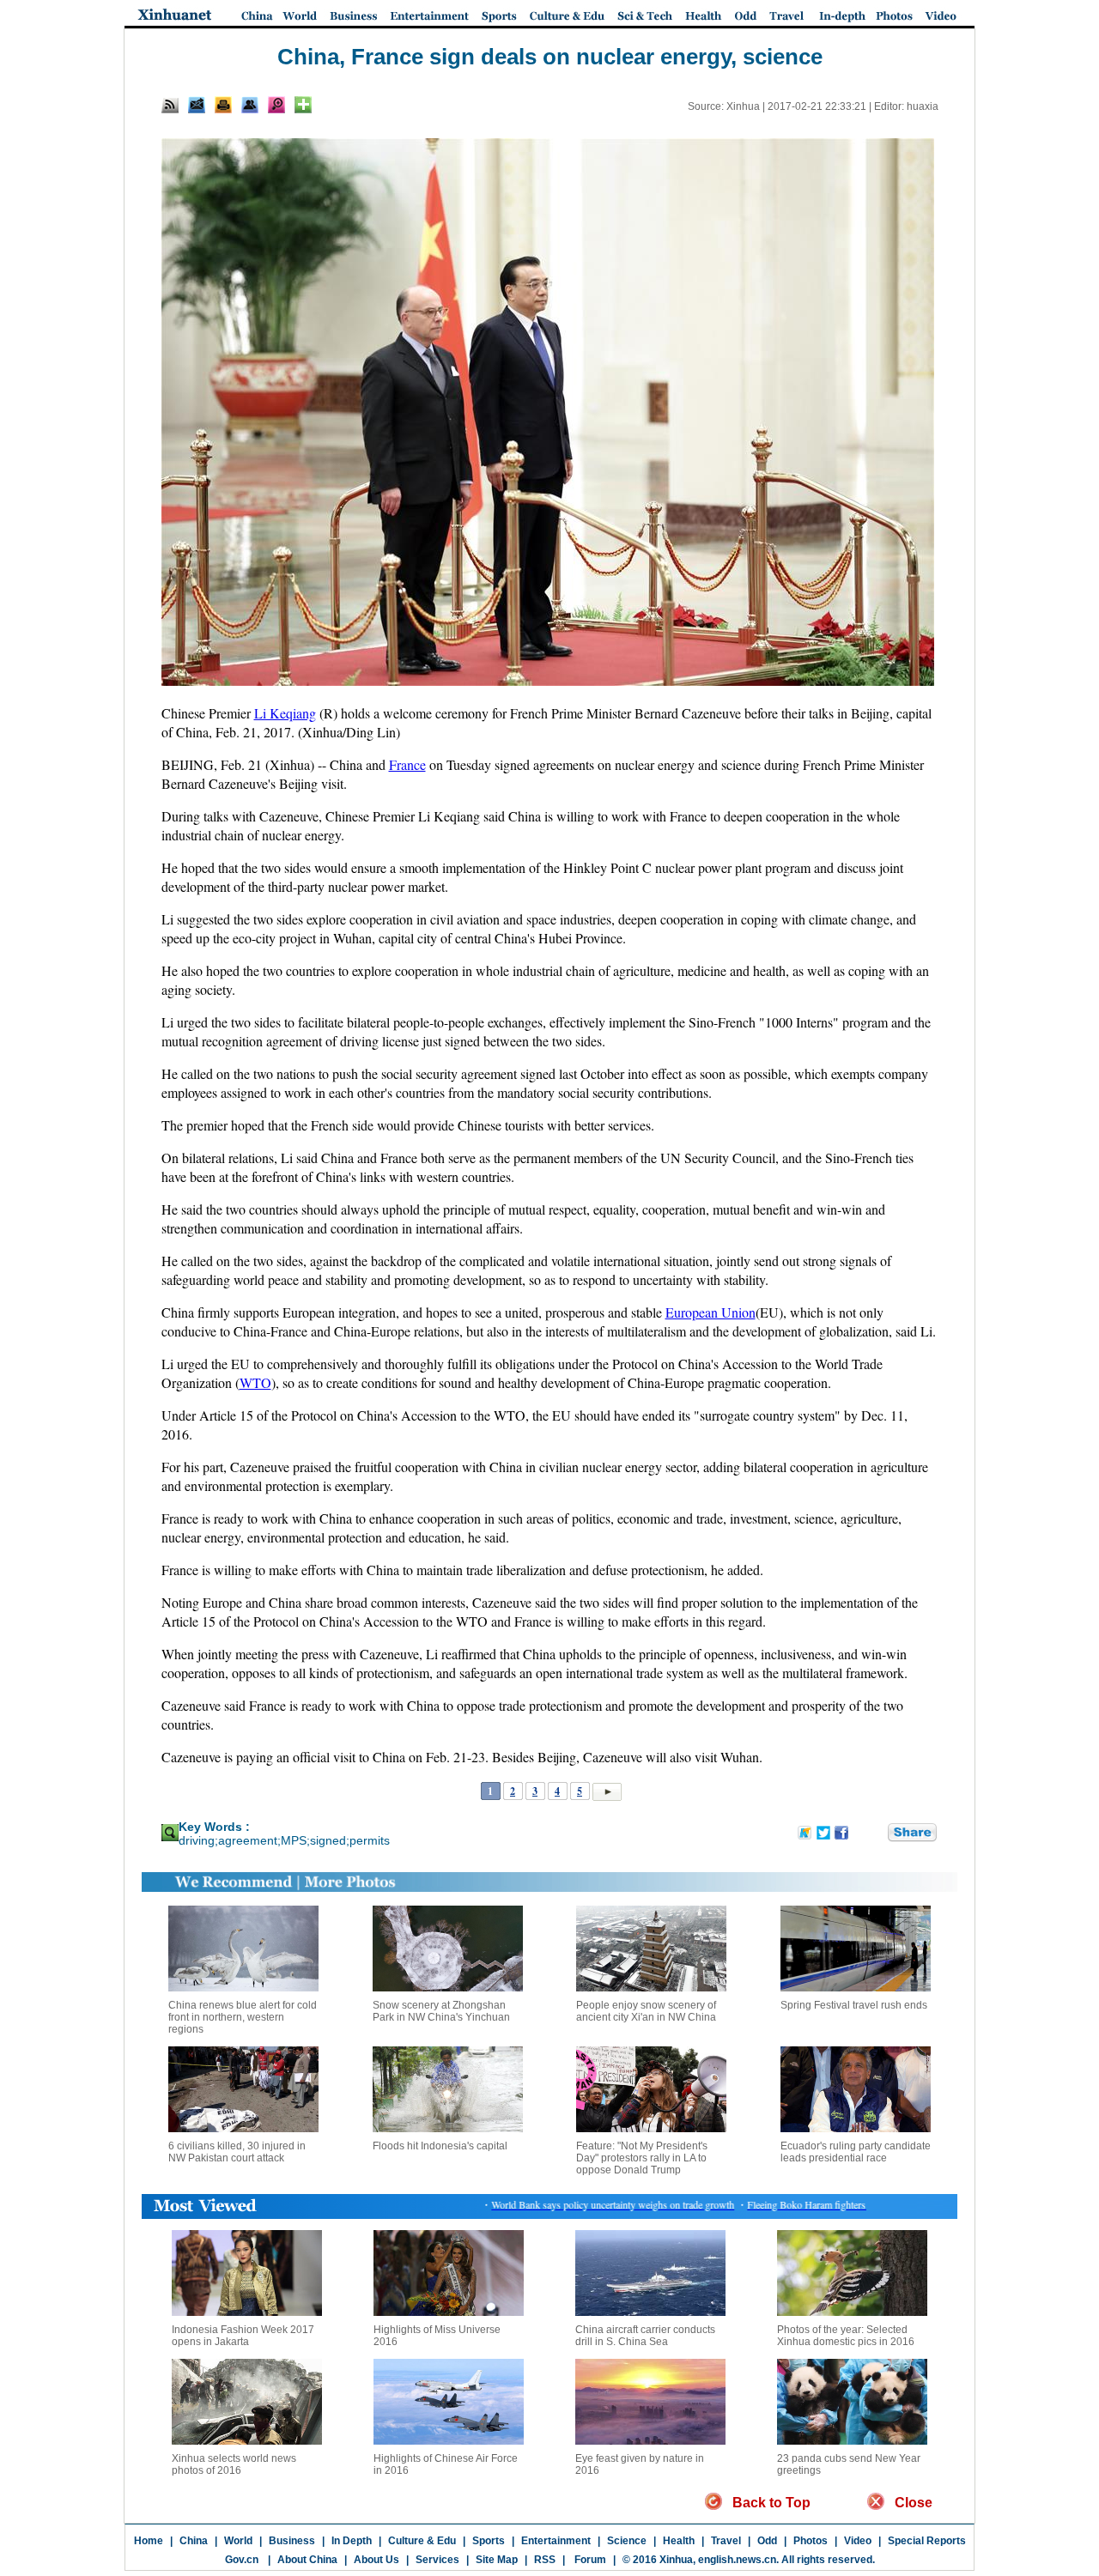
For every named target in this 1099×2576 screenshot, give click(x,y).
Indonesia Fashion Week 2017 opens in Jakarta (243, 2336)
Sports (489, 2541)
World (238, 2541)
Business (292, 2541)
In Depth (352, 2541)
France (407, 764)
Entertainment (556, 2541)
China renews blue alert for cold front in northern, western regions (243, 2017)
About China (307, 2560)
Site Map (497, 2560)
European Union (710, 1312)
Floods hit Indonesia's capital (440, 2146)
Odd (767, 2541)
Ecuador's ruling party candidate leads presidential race (856, 2152)
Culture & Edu (422, 2541)
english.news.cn (737, 2560)
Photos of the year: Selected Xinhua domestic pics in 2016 (846, 2336)
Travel (726, 2541)
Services (437, 2560)
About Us (376, 2560)
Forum (589, 2560)
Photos (811, 2541)
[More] (303, 105)
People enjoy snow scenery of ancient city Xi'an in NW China (646, 2011)
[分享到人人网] (876, 1833)
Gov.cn (242, 2560)
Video (858, 2541)
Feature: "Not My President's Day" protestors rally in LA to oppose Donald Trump (642, 2158)
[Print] (223, 105)
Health (679, 2541)
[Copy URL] (250, 105)
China (194, 2541)
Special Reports (927, 2541)
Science (627, 2541)
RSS (545, 2560)
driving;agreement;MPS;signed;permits (284, 1840)
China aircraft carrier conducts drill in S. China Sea (645, 2336)
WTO (255, 1382)
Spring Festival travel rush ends (854, 2005)
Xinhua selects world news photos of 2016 (234, 2464)
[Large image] (276, 105)
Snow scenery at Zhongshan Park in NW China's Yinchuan (441, 2011)
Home (149, 2541)
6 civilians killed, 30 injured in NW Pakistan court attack (237, 2152)
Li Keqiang (285, 713)
